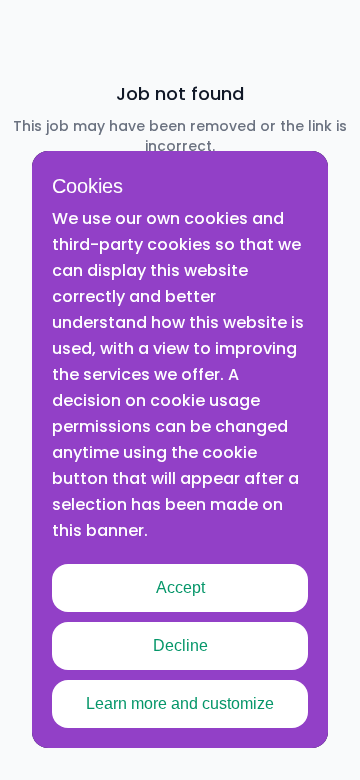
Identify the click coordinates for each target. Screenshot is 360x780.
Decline (180, 645)
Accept (180, 587)
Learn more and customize (180, 703)
